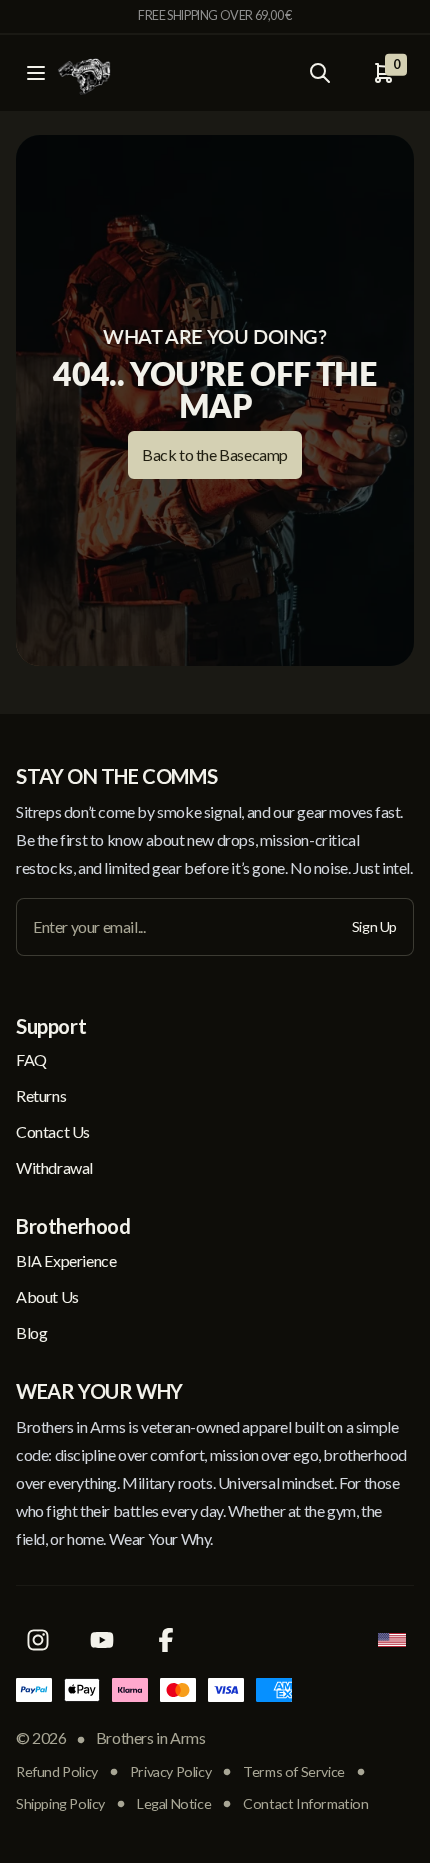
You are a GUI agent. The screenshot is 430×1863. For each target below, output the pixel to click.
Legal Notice (174, 1803)
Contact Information (305, 1803)
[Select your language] (392, 1640)
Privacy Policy (170, 1771)
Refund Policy (57, 1771)
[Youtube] (102, 1640)
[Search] (320, 73)
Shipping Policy (60, 1803)
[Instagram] (38, 1640)
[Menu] (36, 73)
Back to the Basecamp (215, 454)
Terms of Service (294, 1771)
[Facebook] (166, 1640)
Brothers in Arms (151, 1737)
